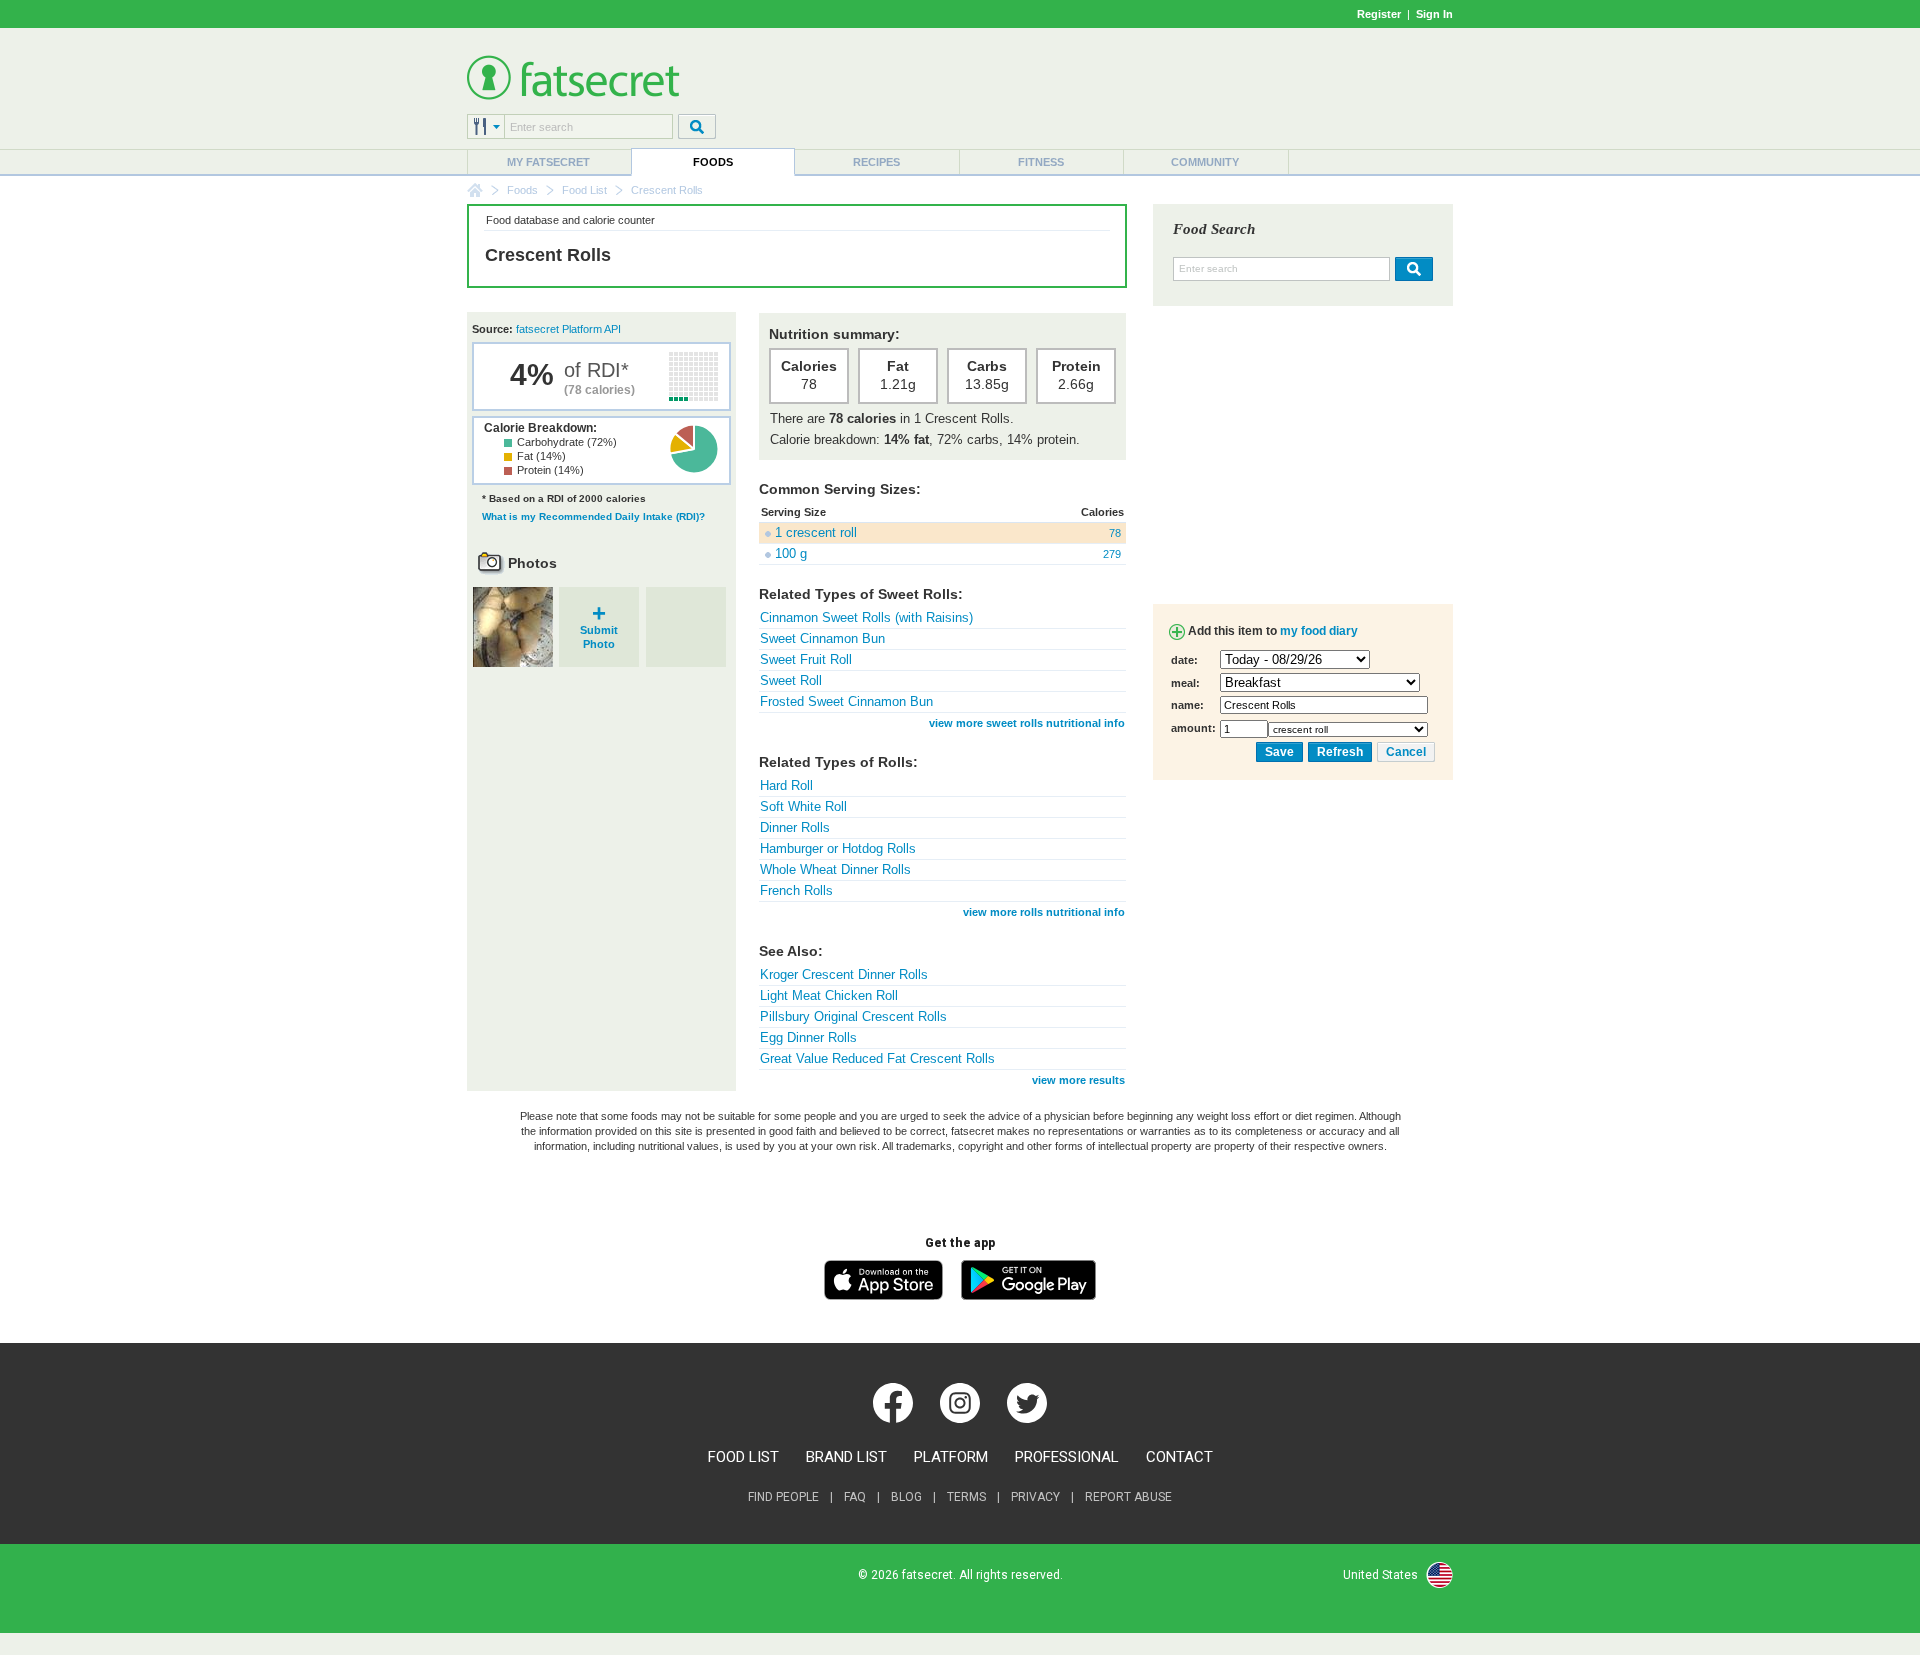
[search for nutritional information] (1411, 269)
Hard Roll (786, 785)
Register (1379, 14)
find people (783, 1497)
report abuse (1128, 1497)
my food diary (1319, 631)
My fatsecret (548, 162)
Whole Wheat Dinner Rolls (835, 869)
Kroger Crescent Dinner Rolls (844, 974)
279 (1112, 554)
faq (855, 1497)
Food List (584, 190)
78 (1115, 533)
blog (906, 1497)
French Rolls (796, 890)
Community (1205, 162)
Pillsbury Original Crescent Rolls (853, 1016)
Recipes (876, 162)
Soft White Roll (803, 806)
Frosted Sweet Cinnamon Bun (846, 701)
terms (966, 1497)
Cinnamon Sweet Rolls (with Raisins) (866, 617)
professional (1067, 1457)
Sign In (1434, 14)
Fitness (1041, 162)
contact (1179, 1457)
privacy (1035, 1497)
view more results (1078, 1080)
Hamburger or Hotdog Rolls (838, 848)
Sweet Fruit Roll (806, 659)
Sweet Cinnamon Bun (822, 638)
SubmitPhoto (599, 630)
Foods (713, 162)
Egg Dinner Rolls (808, 1037)
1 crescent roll (816, 532)
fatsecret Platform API (568, 329)
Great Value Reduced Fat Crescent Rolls (877, 1058)
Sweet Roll (791, 680)
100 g (791, 553)
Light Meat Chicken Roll (829, 995)
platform (951, 1457)
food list (743, 1457)
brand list (846, 1457)
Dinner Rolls (795, 827)
